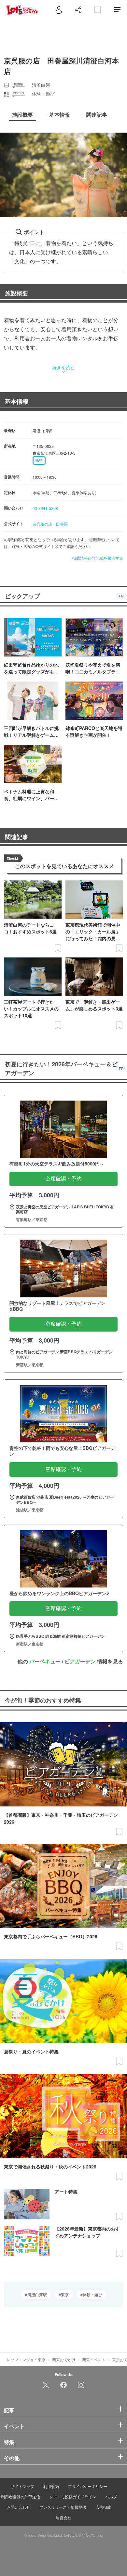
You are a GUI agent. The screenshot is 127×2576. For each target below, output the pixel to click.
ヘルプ (111, 2497)
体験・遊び (92, 2295)
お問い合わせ (19, 2507)
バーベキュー (45, 1661)
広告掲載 (103, 2507)
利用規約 (51, 2486)
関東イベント (94, 2359)
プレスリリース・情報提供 (63, 2507)
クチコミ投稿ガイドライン (73, 2497)
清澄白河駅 (37, 2295)
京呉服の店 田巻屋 (50, 524)
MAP (39, 461)
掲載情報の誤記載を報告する (98, 558)
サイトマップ (22, 2486)
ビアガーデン (80, 1661)
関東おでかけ (64, 2359)
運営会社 (63, 2517)
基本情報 (17, 401)
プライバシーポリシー (88, 2486)
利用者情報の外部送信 (21, 2497)
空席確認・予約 (63, 1179)
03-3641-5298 (45, 508)
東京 (65, 2295)
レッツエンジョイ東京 (26, 2359)
